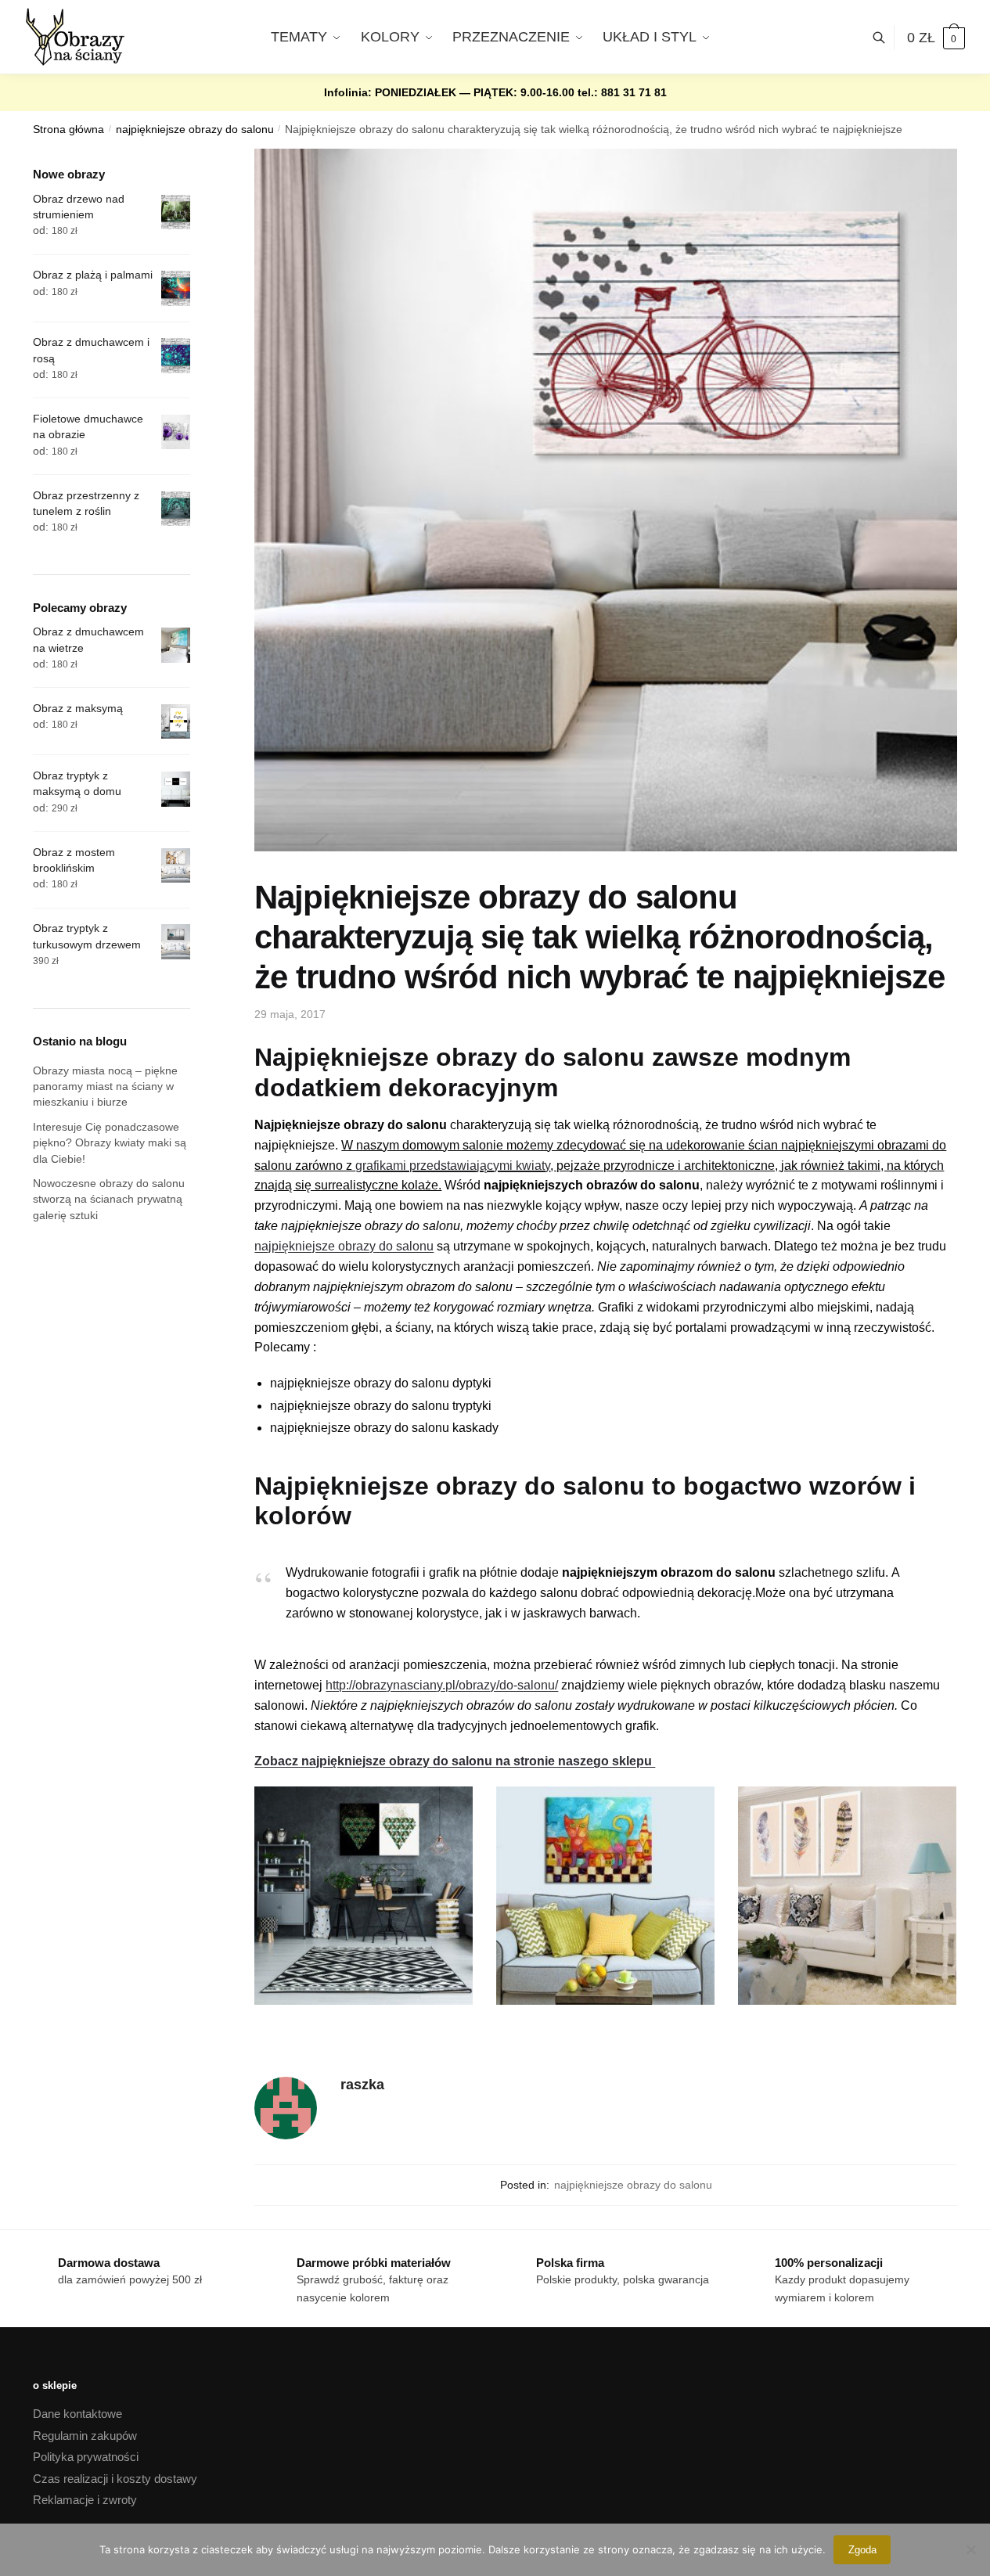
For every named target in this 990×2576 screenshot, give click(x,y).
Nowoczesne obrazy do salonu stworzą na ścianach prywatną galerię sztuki (109, 1199)
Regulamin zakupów (85, 2436)
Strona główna (68, 130)
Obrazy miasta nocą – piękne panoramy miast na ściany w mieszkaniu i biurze (105, 1087)
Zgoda (862, 2550)
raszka (362, 2085)
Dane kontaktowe (77, 2414)
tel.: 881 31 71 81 (622, 92)
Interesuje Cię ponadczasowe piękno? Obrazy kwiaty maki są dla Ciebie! (110, 1143)
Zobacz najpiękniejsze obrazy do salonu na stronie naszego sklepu (455, 1761)
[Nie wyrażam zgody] (970, 2549)
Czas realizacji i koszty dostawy (115, 2479)
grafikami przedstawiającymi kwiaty (453, 1166)
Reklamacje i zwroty (85, 2500)
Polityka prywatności (86, 2457)
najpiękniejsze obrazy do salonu (195, 130)
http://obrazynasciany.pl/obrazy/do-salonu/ (442, 1685)
